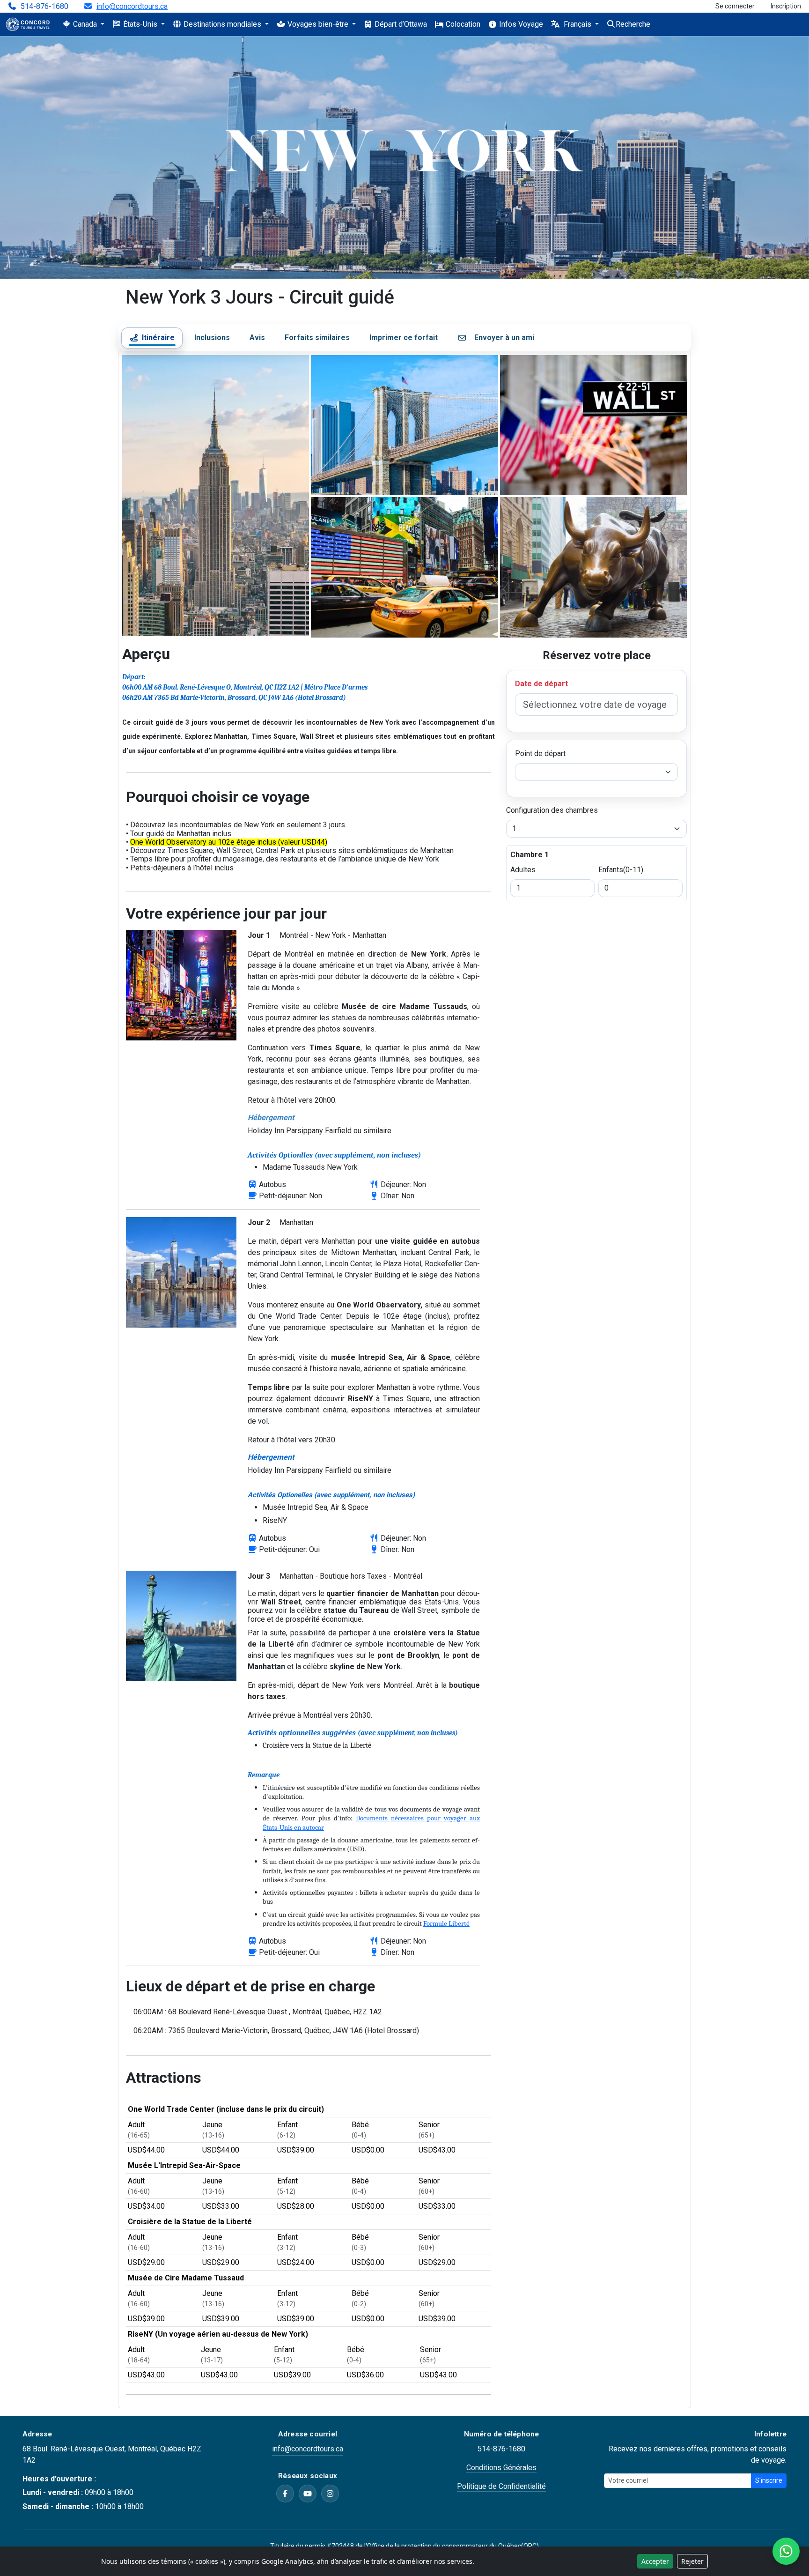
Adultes (523, 870)
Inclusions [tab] (212, 338)
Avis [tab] (257, 338)
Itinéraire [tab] (158, 338)
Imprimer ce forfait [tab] (404, 338)
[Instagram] (330, 2494)
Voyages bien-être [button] (318, 24)
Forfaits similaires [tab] (317, 338)
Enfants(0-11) (621, 870)
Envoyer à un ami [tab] (504, 338)
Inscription (786, 6)
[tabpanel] (404, 1380)
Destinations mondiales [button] (222, 24)
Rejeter (692, 2561)
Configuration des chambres (552, 810)
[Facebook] (285, 2494)
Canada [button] (85, 24)
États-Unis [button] (140, 24)
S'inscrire (769, 2480)
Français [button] (577, 24)
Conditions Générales (501, 2468)
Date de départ (541, 684)
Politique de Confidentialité (501, 2486)
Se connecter (735, 6)
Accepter (655, 2561)
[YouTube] (308, 2494)
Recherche (633, 24)
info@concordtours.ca (132, 7)
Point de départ (540, 753)
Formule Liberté (446, 1924)
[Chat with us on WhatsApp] (786, 2551)
